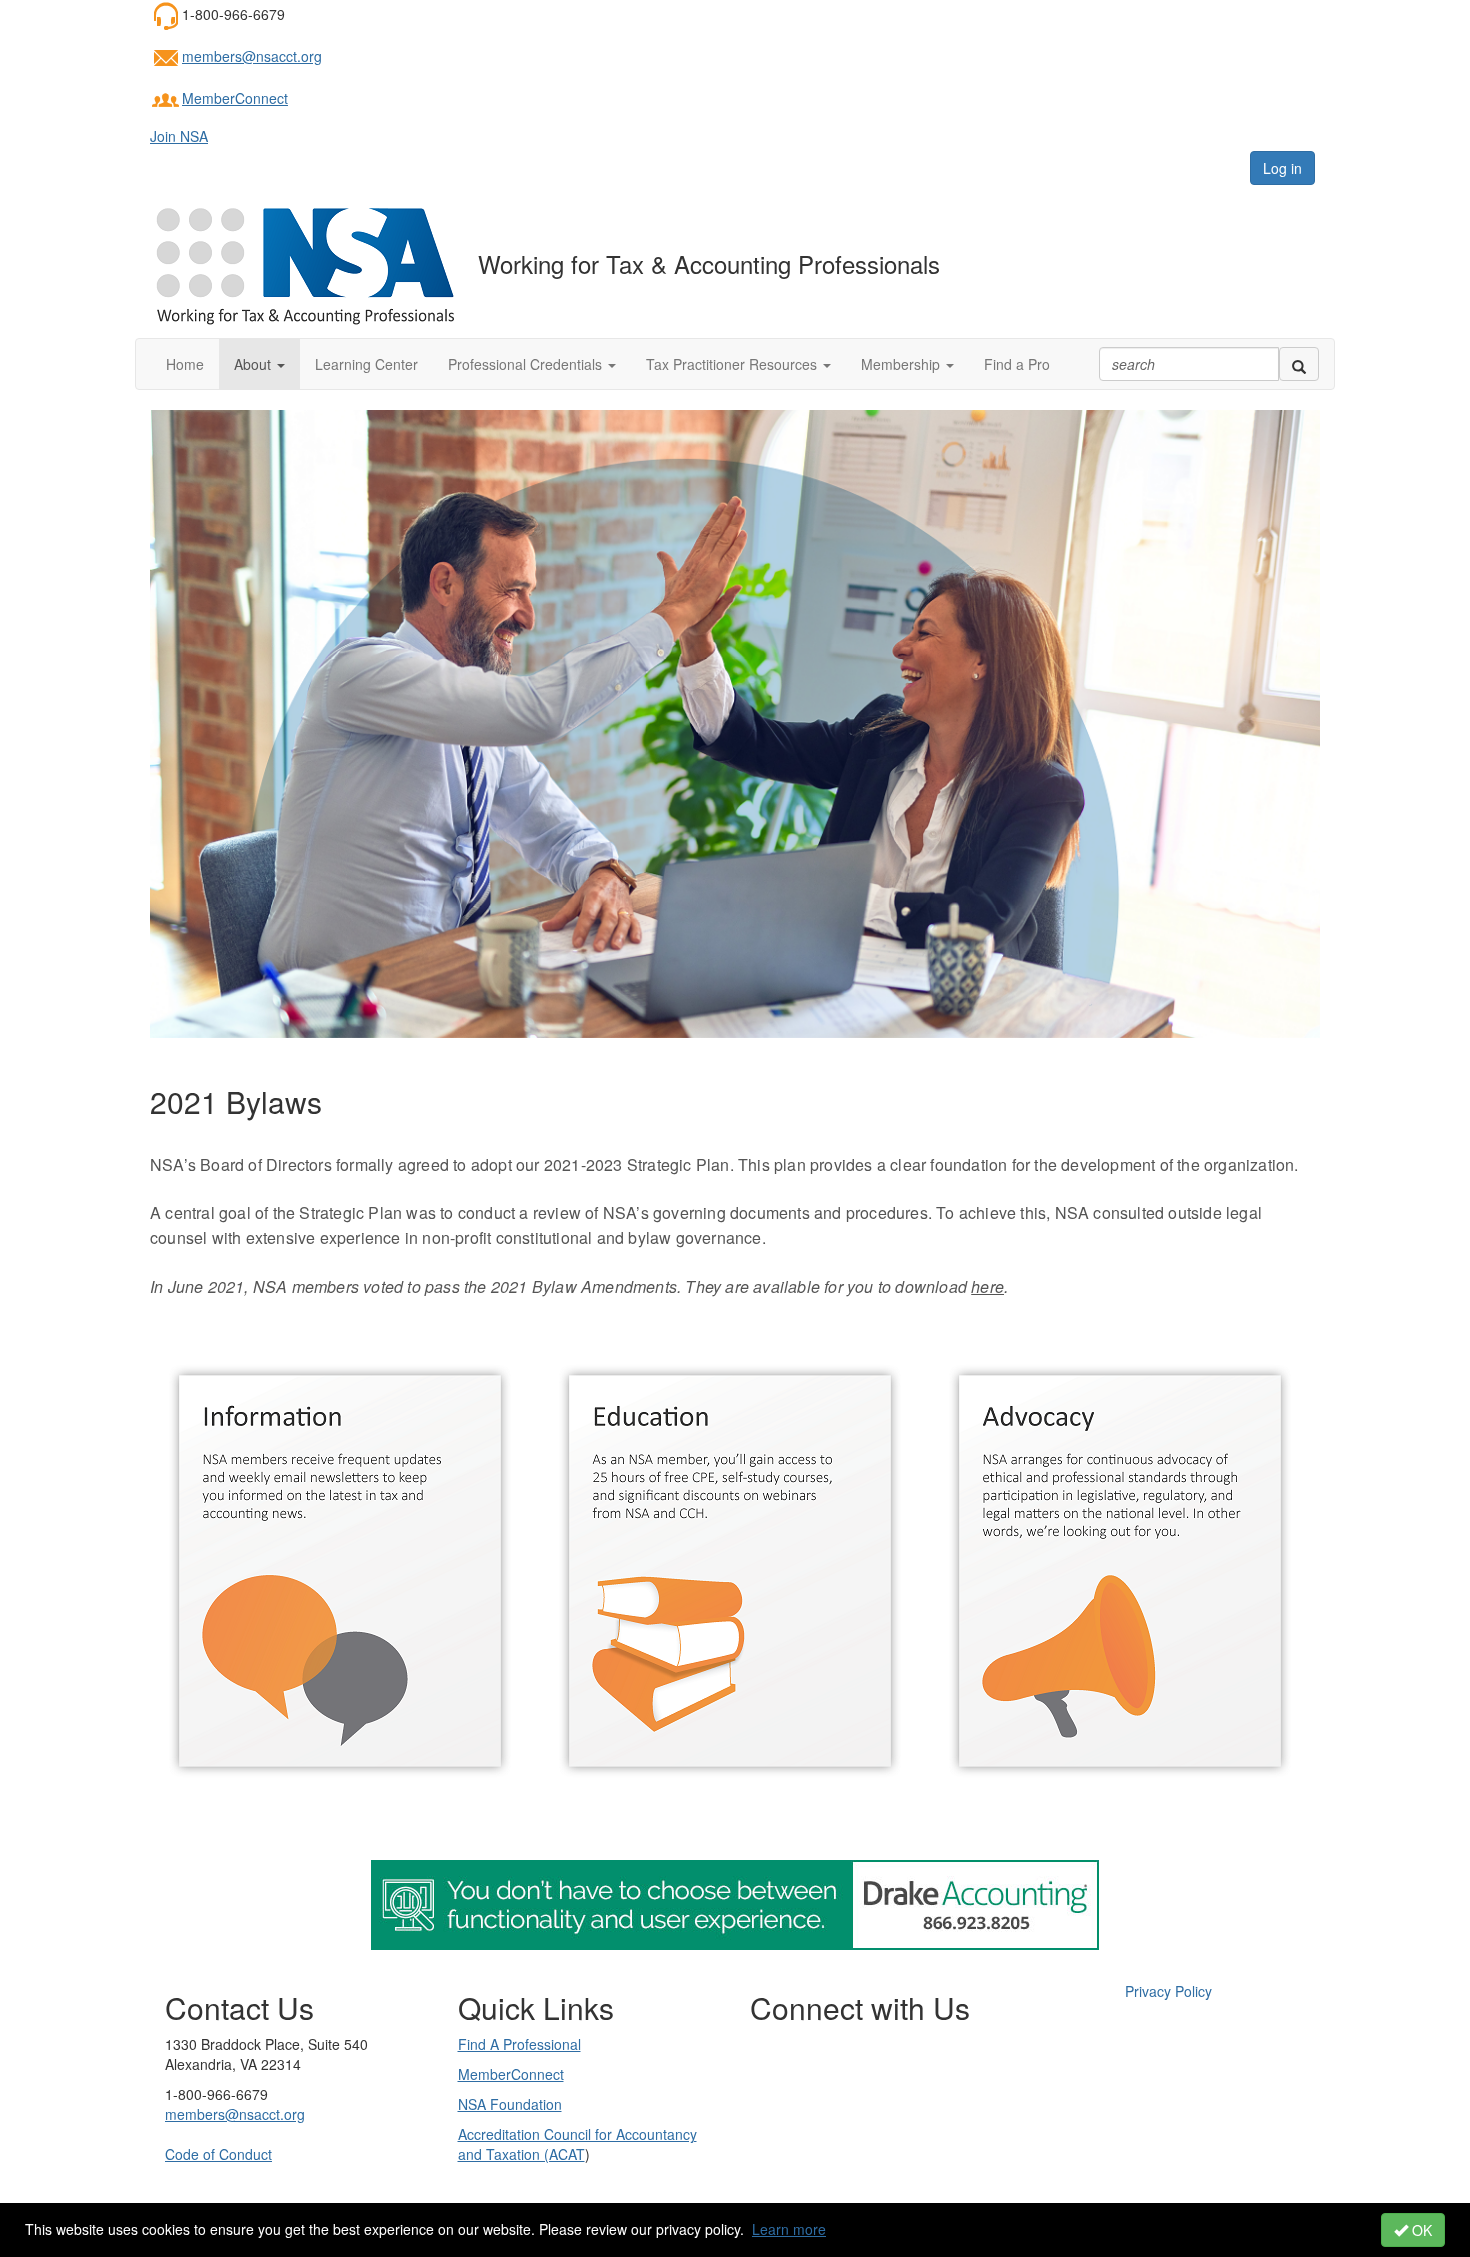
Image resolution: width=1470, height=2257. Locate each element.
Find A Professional (519, 2044)
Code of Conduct (218, 2154)
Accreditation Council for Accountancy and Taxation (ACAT (577, 2144)
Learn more (789, 2229)
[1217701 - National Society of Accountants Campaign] (735, 1903)
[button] (259, 364)
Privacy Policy (1168, 1991)
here (987, 1286)
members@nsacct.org (252, 56)
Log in (1282, 168)
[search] (1299, 364)
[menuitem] (1168, 1991)
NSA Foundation (510, 2104)
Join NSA (179, 136)
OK (1420, 2230)
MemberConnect (235, 98)
